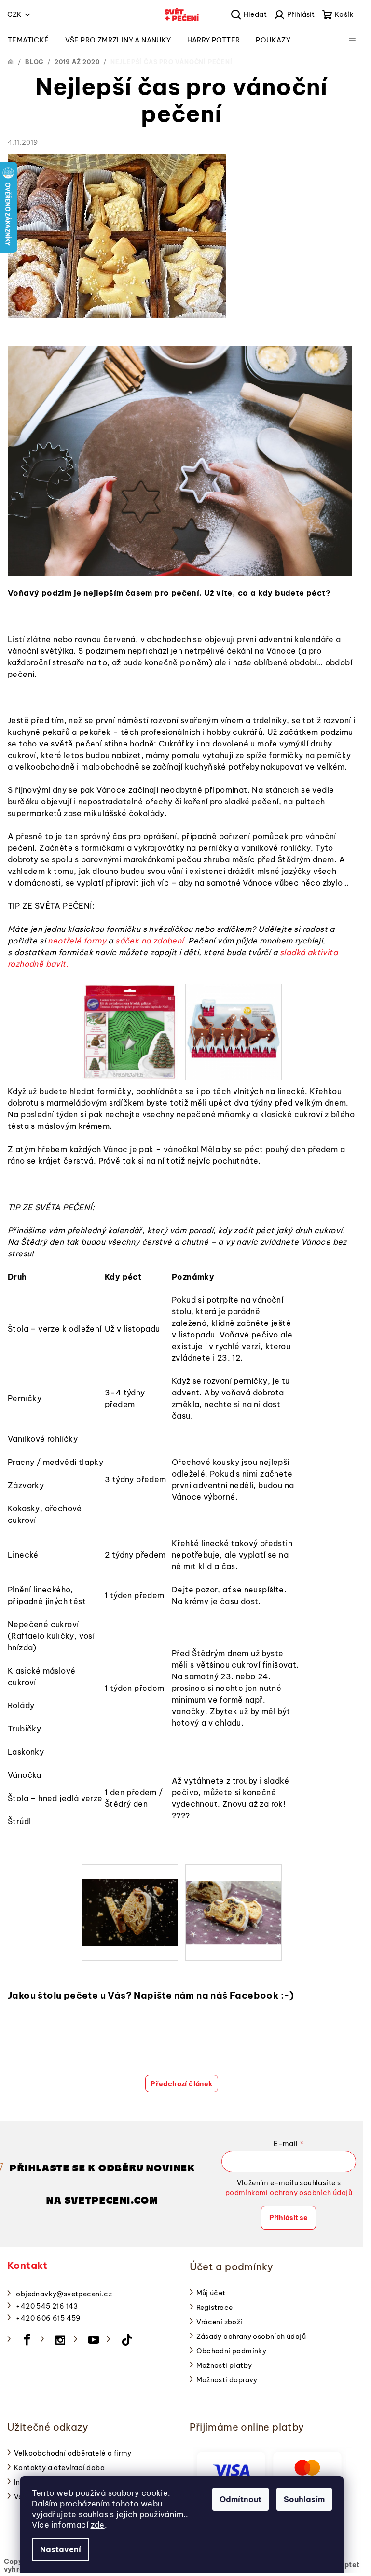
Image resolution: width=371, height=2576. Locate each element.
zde (98, 2525)
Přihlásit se (289, 2218)
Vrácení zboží (220, 2322)
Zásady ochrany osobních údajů (251, 2337)
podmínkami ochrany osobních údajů (289, 2193)
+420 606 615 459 (48, 2318)
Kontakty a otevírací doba (59, 2468)
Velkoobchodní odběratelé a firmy (73, 2453)
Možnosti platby (224, 2365)
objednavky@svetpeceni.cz (64, 2294)
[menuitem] (28, 40)
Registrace (215, 2308)
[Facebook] (27, 2340)
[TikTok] (127, 2340)
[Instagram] (60, 2340)
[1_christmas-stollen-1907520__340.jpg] (234, 1896)
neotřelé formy (77, 941)
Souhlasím (304, 2499)
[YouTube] (94, 2340)
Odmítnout (240, 2499)
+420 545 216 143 (47, 2306)
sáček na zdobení (149, 941)
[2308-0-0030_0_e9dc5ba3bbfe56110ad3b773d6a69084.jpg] (234, 1031)
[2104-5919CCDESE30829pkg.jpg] (130, 1031)
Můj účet (211, 2293)
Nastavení (61, 2549)
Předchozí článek (181, 2084)
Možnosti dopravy (227, 2380)
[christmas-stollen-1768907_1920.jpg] (130, 1898)
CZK (14, 14)
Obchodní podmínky (232, 2351)
